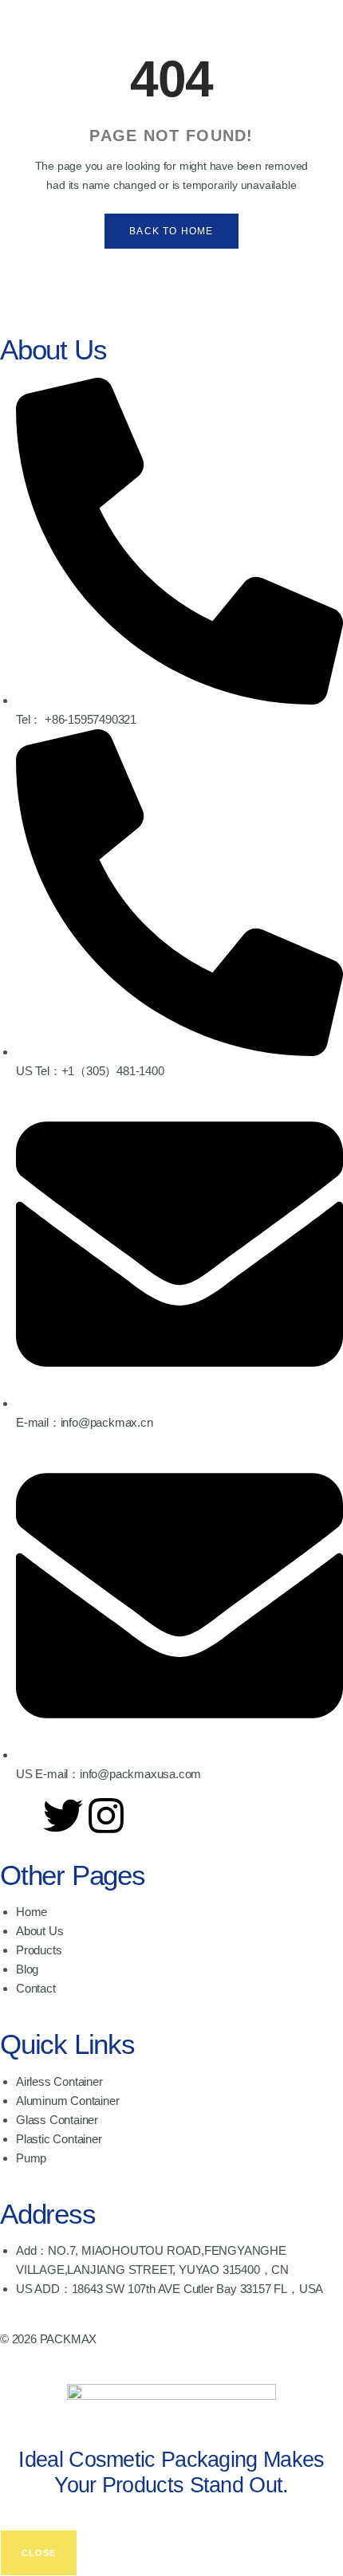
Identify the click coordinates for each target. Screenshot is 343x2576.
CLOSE (39, 2553)
